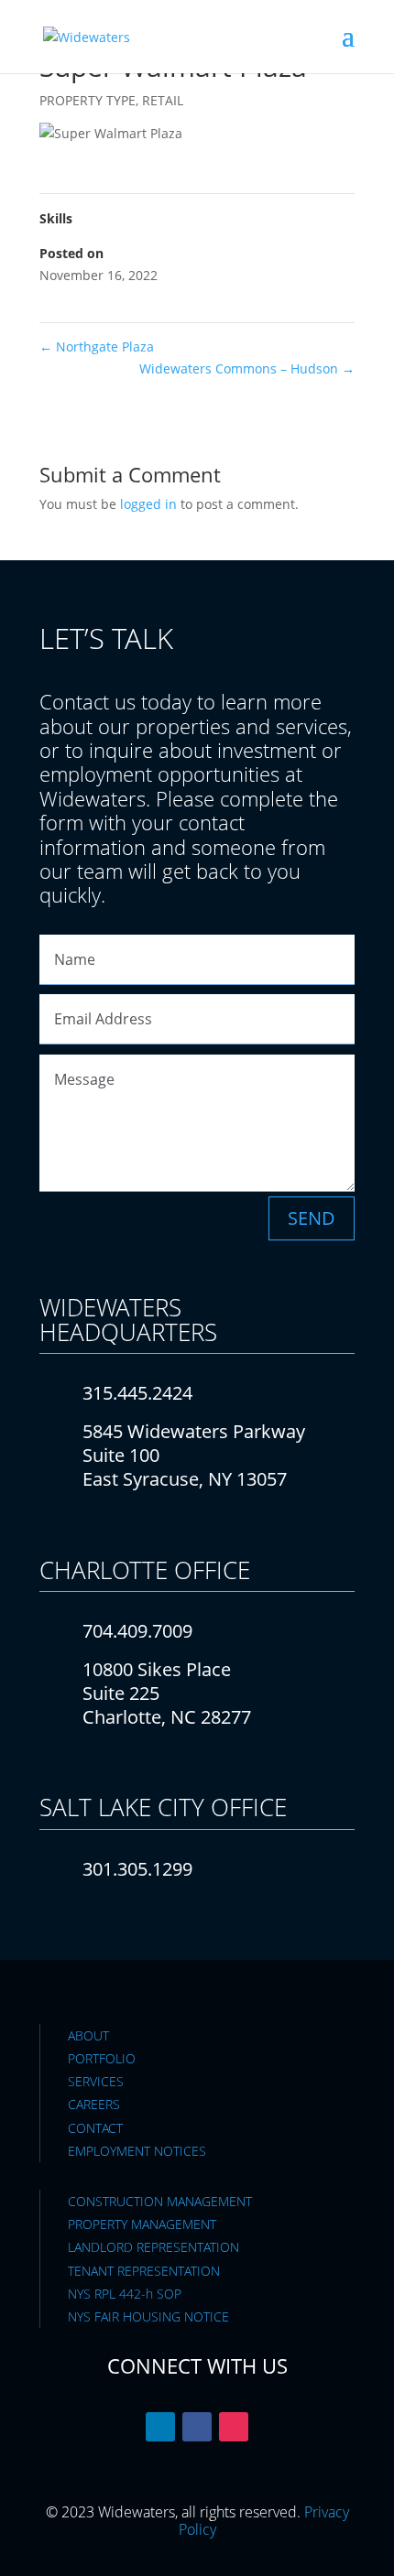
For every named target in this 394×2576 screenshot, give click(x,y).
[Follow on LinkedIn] (160, 2427)
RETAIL (163, 100)
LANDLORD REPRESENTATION (153, 2247)
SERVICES (96, 2081)
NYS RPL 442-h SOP (125, 2294)
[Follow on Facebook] (197, 2427)
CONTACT (95, 2128)
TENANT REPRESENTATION (144, 2271)
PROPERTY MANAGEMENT (142, 2224)
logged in (148, 504)
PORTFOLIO (102, 2058)
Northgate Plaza (97, 346)
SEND (312, 1218)
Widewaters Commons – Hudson (247, 368)
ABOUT (88, 2035)
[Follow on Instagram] (234, 2427)
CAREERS (94, 2104)
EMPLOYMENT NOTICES (137, 2151)
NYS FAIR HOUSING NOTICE (148, 2316)
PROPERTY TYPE (88, 100)
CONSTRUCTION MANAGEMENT (160, 2201)
